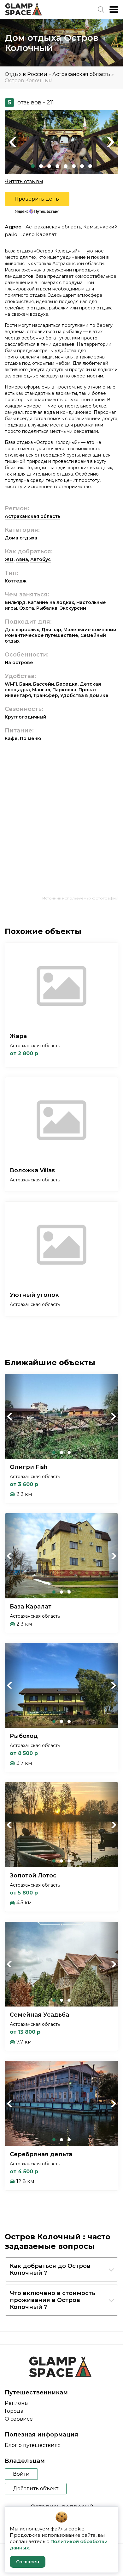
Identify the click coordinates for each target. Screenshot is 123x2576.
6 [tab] (74, 166)
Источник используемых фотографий (80, 898)
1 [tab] (33, 166)
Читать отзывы (24, 181)
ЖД (9, 559)
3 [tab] (49, 166)
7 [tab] (82, 166)
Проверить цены (37, 199)
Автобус (41, 559)
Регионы (17, 2403)
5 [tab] (66, 166)
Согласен (28, 2562)
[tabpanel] (61, 142)
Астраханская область (81, 74)
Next (110, 142)
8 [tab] (90, 166)
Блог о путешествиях (32, 2445)
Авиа (22, 559)
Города (14, 2411)
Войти (21, 2474)
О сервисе (19, 2419)
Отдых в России (26, 74)
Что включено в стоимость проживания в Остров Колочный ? (53, 2300)
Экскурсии (73, 608)
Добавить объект (36, 2489)
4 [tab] (57, 166)
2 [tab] (41, 166)
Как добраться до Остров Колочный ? (50, 2269)
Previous (13, 142)
